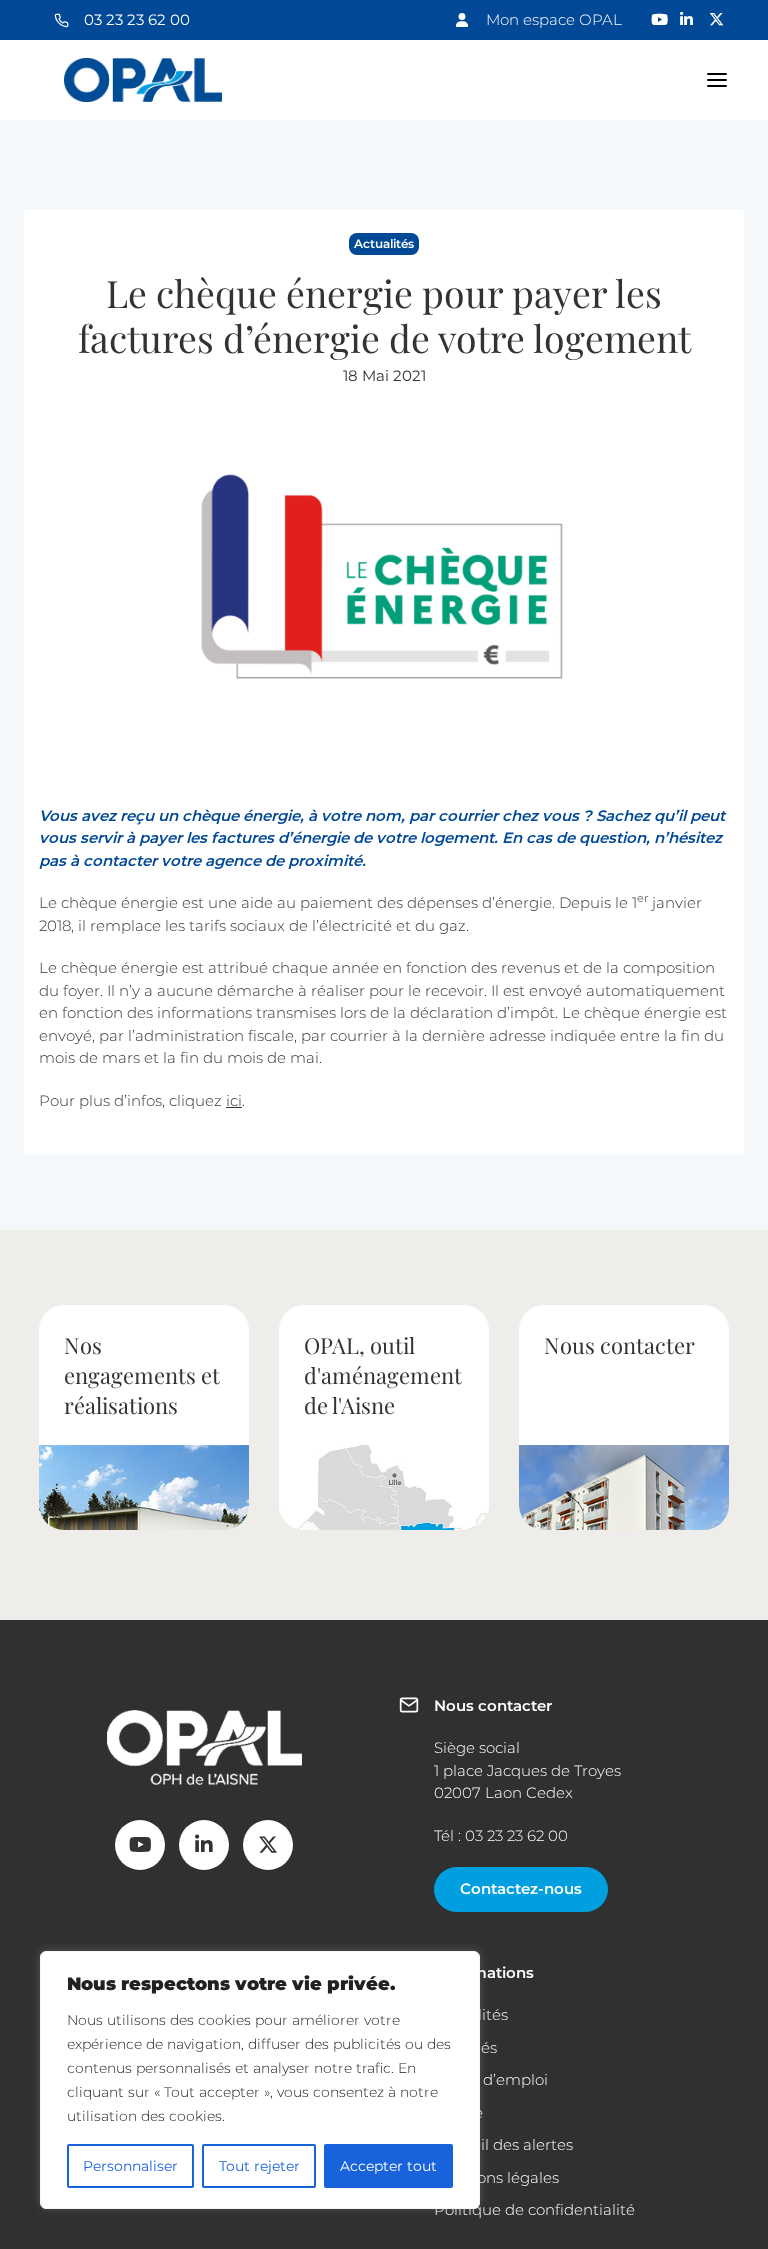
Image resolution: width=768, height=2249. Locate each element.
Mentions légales (496, 2177)
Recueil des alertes (503, 2144)
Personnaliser (130, 2166)
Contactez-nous (521, 1888)
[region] (260, 2080)
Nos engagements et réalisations (142, 1375)
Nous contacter (619, 1345)
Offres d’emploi (491, 2079)
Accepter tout (388, 2166)
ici (234, 1100)
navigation (717, 80)
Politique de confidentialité (534, 2209)
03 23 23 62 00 (137, 19)
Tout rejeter (259, 2166)
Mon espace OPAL (554, 19)
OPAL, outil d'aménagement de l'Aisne (383, 1375)
